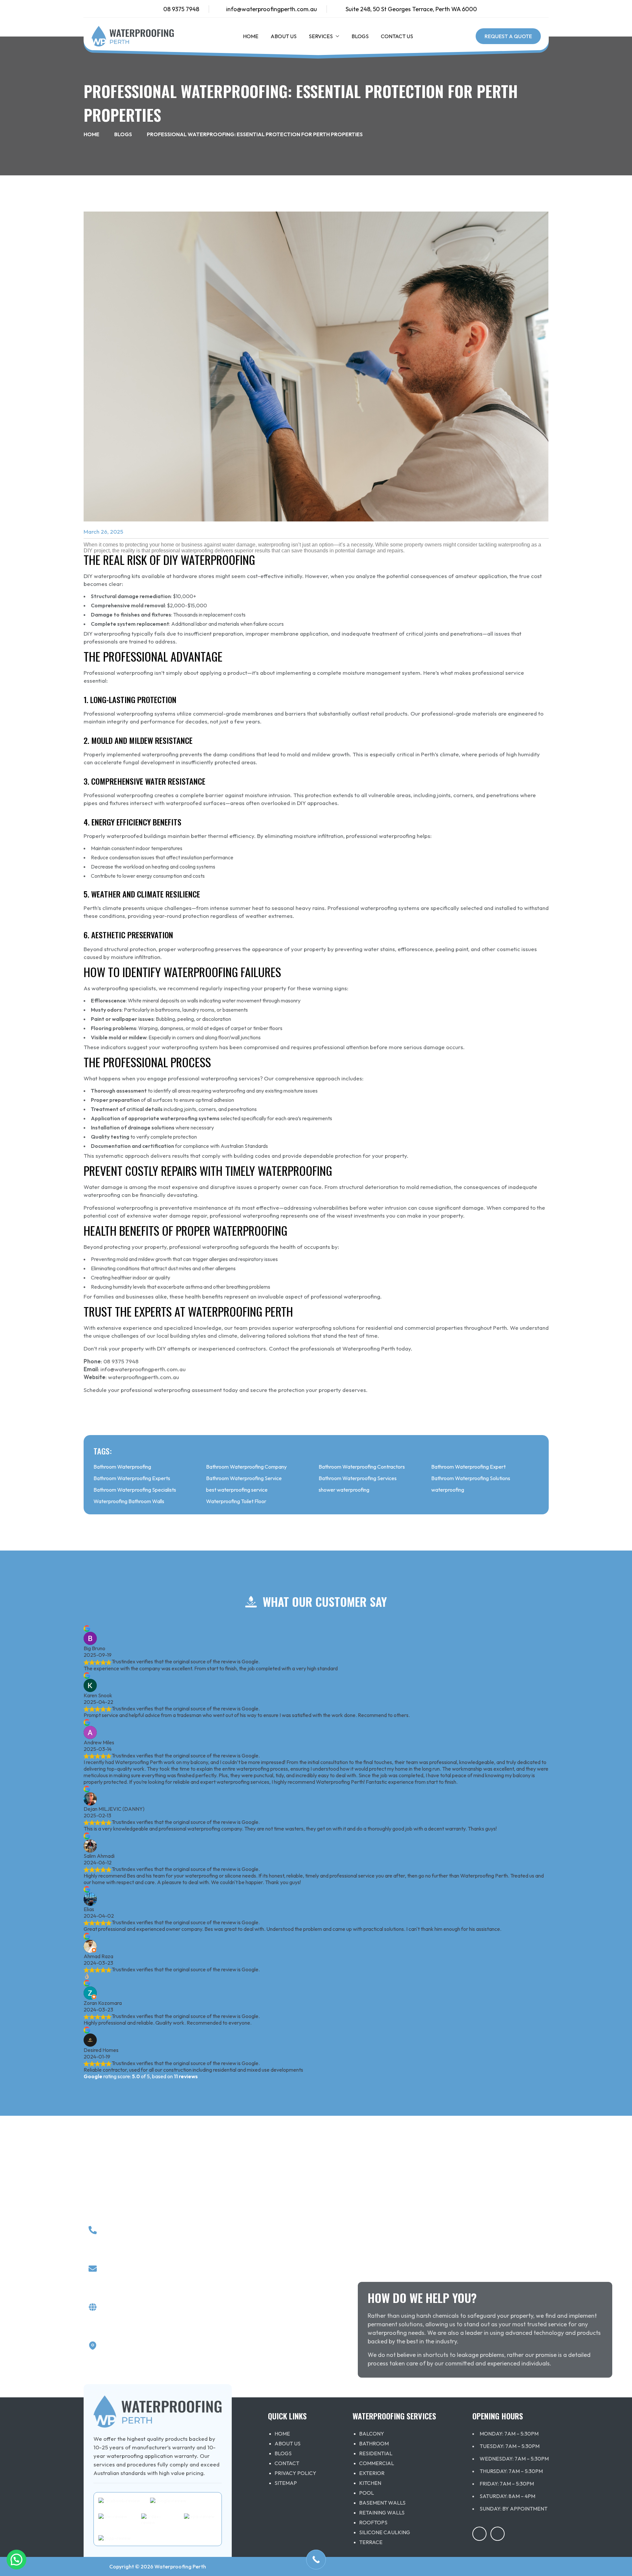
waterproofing (448, 1490)
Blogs (360, 36)
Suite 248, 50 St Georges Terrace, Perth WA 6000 (411, 9)
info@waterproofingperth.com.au (272, 9)
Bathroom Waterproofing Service (244, 1478)
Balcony (372, 2434)
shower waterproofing (344, 1490)
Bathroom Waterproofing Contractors (362, 1467)
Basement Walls (382, 2503)
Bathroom (374, 2443)
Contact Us (397, 36)
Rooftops (373, 2522)
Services (321, 36)
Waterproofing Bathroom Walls (129, 1501)
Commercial (377, 2463)
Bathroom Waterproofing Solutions (471, 1478)
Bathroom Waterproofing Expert (468, 1467)
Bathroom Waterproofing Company (246, 1467)
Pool (367, 2493)
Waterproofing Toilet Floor (236, 1501)
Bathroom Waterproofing (122, 1467)
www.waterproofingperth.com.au (160, 2312)
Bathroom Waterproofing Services (358, 1478)
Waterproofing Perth (180, 2566)
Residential (376, 2453)
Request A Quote (508, 36)
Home (251, 36)
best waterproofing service (237, 1490)
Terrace (371, 2542)
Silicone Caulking (385, 2532)
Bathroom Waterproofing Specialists (135, 1490)
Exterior (372, 2473)
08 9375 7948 (181, 9)
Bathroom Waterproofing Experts (132, 1478)
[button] (336, 36)
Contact (287, 2463)
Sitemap (286, 2483)
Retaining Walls (382, 2513)
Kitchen (370, 2483)
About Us (284, 36)
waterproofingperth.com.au (144, 1377)
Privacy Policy (295, 2473)
